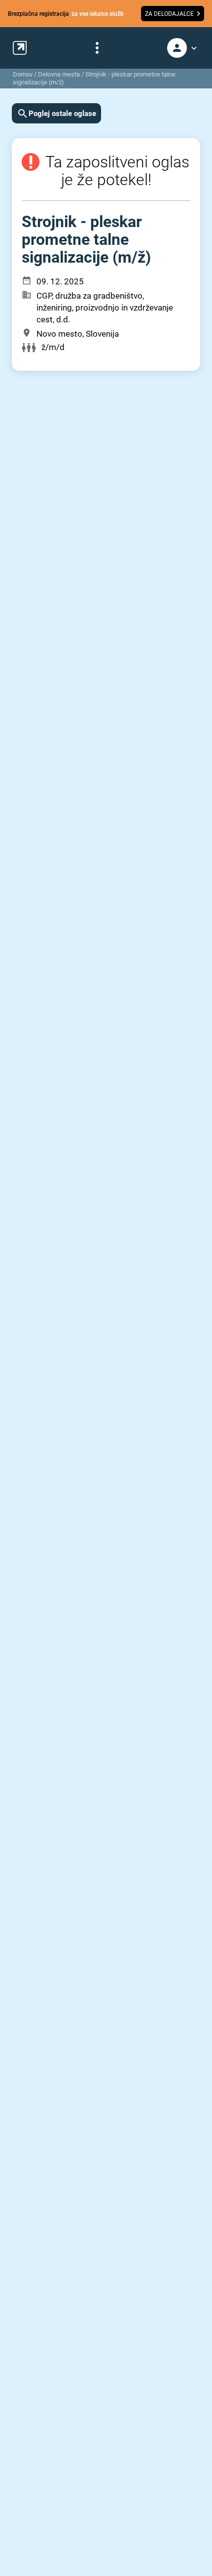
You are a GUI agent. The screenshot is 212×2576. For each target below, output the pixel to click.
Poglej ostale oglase (62, 114)
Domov (23, 74)
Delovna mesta (59, 74)
